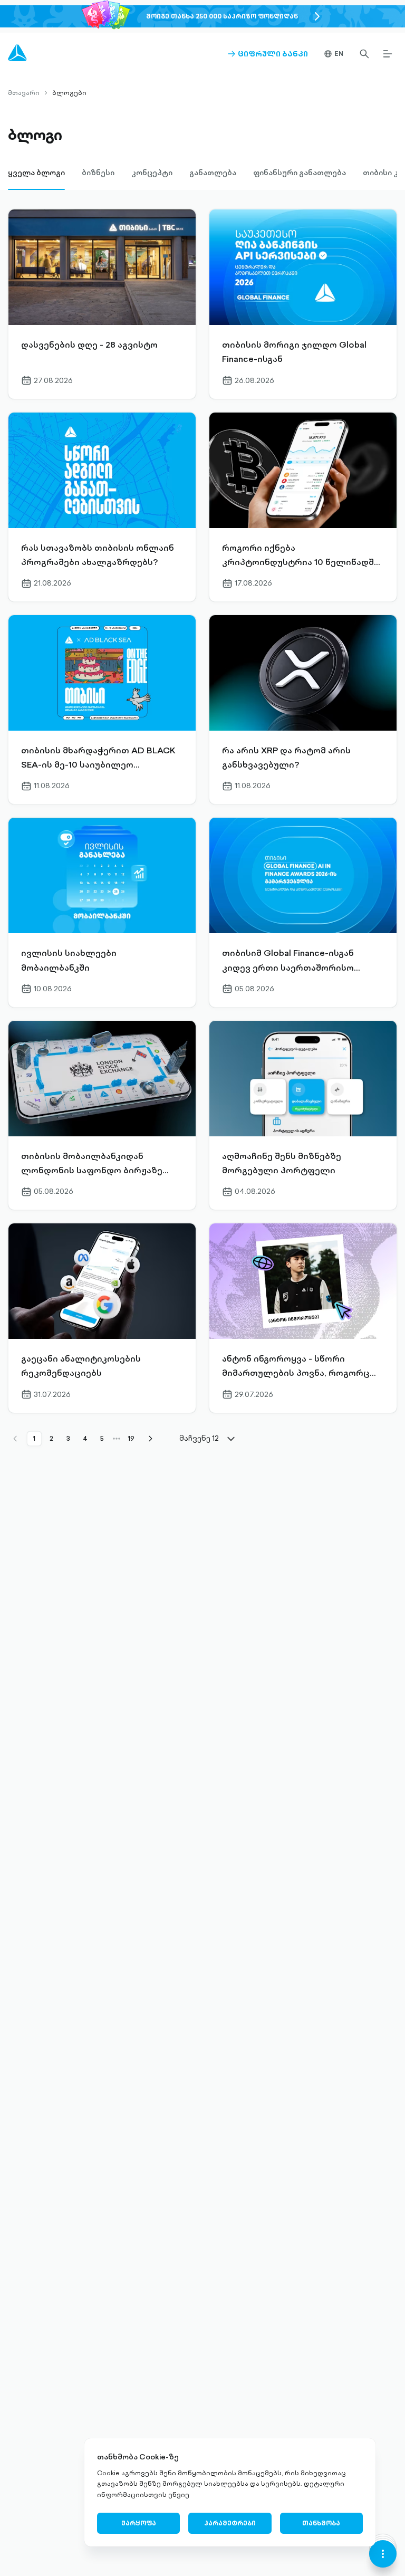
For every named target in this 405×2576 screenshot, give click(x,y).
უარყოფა (139, 2523)
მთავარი (24, 93)
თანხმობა (321, 2523)
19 (131, 1438)
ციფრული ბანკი (268, 54)
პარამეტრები (230, 2523)
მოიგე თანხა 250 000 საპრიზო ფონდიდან (222, 16)
